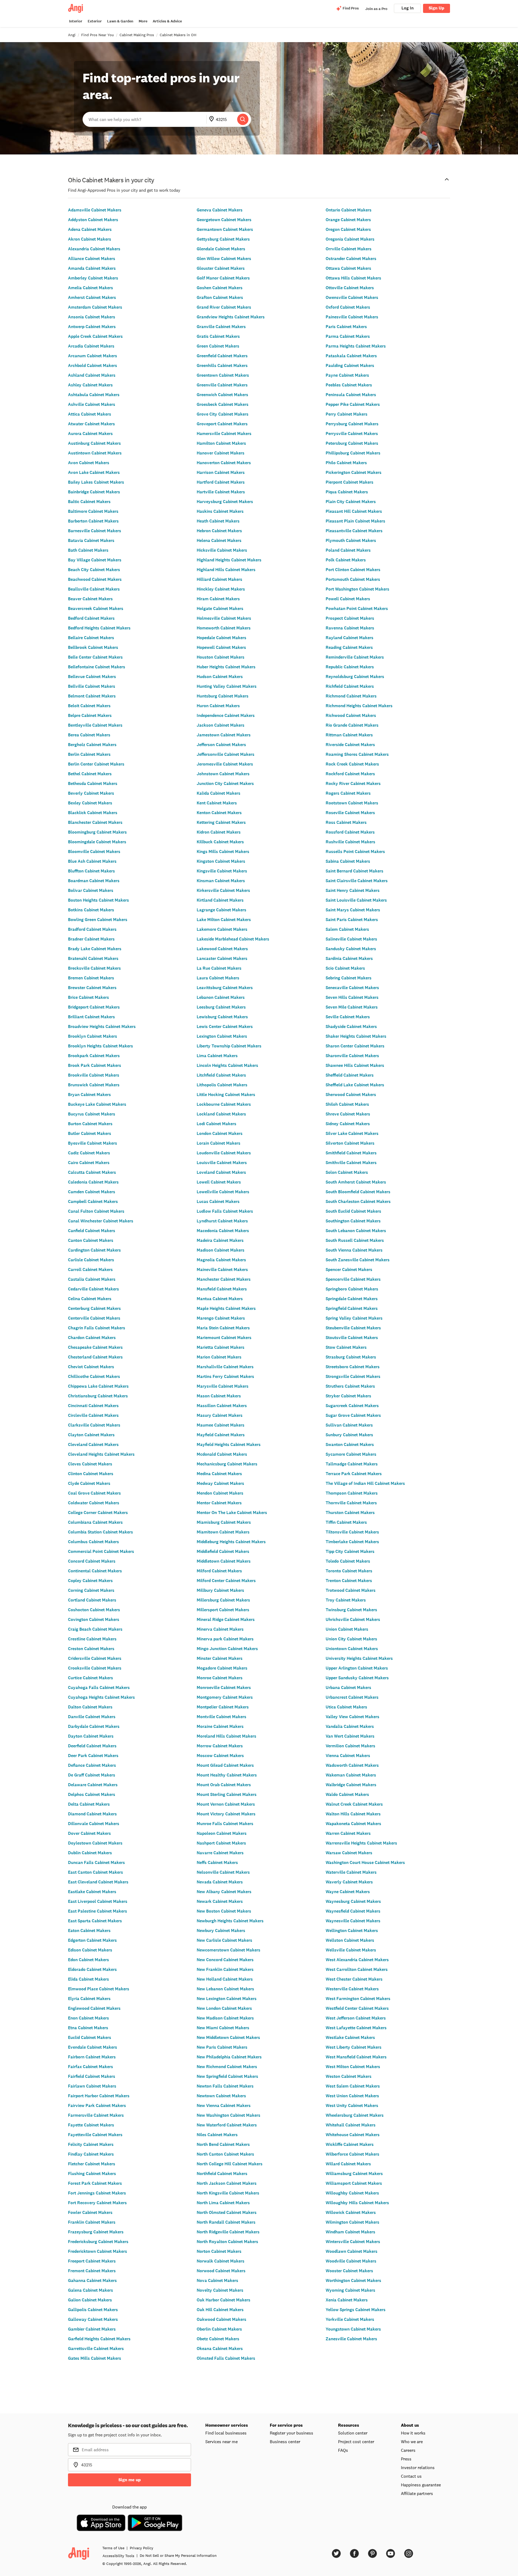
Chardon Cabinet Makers (92, 1338)
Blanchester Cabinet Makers (95, 822)
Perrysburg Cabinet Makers (352, 424)
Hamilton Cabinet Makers (221, 443)
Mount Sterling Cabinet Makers (227, 1794)
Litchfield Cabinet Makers (221, 1075)
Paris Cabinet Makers (346, 327)
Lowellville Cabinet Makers (223, 1192)
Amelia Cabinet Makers (91, 288)
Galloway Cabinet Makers (93, 2319)
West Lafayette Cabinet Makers (356, 2028)
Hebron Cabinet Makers (219, 531)
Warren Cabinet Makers (348, 1833)
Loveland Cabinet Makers (221, 1172)
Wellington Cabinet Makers (352, 1931)
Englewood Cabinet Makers (94, 2008)
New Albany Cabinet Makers (224, 1892)
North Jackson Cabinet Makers (227, 2183)
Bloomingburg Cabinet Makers (97, 832)
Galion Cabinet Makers (90, 2300)
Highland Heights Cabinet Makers (229, 560)
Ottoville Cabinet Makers (350, 288)
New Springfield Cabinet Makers (227, 2076)
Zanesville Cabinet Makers (351, 2339)
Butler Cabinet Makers (90, 1133)
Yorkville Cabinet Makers (350, 2319)
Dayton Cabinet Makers (91, 1736)
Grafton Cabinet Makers (220, 297)
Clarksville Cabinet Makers (94, 1425)
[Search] (243, 119)
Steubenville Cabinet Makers (353, 1328)
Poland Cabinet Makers (348, 550)
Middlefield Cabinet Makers (223, 1551)
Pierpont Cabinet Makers (350, 482)
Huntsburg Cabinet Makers (223, 696)
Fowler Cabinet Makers (90, 2212)
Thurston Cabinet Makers (350, 1513)
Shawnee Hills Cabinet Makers (355, 1065)
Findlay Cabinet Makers (91, 2154)
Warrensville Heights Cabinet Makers (361, 1843)
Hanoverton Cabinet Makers (224, 463)
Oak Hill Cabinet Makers (220, 2310)
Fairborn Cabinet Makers (92, 2057)
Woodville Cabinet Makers (351, 2261)
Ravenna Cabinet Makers (350, 628)
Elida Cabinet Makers (88, 1979)
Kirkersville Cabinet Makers (223, 890)
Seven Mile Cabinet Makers (352, 1007)
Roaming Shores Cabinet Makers (357, 754)
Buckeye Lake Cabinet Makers (97, 1104)
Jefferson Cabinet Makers (221, 745)
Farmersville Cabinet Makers (96, 2115)
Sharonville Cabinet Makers (352, 1056)
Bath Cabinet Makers (88, 550)
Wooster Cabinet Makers (349, 2271)
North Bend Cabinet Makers (223, 2144)
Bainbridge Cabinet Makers (94, 492)
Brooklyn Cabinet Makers (93, 1036)
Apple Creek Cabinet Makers (95, 336)
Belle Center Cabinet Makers (95, 657)
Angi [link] (72, 35)
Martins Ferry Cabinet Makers (225, 1376)
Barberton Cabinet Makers (93, 521)
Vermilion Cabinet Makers (350, 1746)
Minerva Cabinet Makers (220, 1629)
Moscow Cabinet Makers (220, 1756)
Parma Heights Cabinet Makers (356, 346)
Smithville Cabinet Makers (351, 1163)
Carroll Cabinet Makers (90, 1270)
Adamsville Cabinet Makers (95, 210)
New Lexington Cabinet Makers (227, 1999)
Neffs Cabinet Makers (217, 1862)
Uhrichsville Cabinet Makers (353, 1619)
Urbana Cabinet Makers (348, 1687)
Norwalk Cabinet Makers (221, 2261)
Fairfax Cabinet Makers (91, 2067)
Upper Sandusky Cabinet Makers (357, 1678)
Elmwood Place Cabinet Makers (99, 1989)
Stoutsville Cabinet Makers (352, 1338)
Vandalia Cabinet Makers (350, 1726)
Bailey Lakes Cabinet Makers (96, 482)
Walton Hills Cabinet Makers (353, 1814)
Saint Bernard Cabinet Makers (355, 871)
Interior (76, 21)
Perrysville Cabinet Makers (352, 434)
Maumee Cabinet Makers (221, 1425)
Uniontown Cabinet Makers (352, 1649)
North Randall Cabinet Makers (226, 2222)
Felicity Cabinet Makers (91, 2144)
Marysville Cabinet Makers (223, 1386)
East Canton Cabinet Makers (96, 1872)
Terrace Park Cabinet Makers (354, 1474)
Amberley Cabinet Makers (93, 278)
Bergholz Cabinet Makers (92, 745)
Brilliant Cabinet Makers (91, 1017)
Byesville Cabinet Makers (93, 1143)
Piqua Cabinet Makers (347, 492)
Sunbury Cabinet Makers (349, 1435)
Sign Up (437, 8)
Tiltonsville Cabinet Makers (352, 1532)
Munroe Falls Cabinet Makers (225, 1824)
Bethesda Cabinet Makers (93, 783)
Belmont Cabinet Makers (92, 696)
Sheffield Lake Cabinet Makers (355, 1085)
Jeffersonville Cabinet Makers (226, 754)
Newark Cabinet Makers (220, 1901)
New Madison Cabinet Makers (225, 2018)
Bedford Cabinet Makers (91, 618)
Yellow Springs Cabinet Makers (356, 2310)
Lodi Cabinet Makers (217, 1124)
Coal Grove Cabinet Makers (94, 1493)
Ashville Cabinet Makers (92, 404)
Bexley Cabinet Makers (90, 803)
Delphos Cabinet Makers (92, 1794)
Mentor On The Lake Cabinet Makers (232, 1513)
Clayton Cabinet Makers (91, 1435)
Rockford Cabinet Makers (350, 774)
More (143, 21)
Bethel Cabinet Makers (90, 774)
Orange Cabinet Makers (348, 220)
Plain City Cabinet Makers (351, 502)
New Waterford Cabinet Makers (227, 2125)
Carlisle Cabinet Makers (91, 1260)
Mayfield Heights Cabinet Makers (229, 1444)
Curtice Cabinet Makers (91, 1678)
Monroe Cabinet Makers (220, 1678)
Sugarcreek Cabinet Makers (352, 1406)
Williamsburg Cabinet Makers (354, 2174)
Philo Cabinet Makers (346, 463)
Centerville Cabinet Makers (94, 1318)
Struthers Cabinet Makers (350, 1386)
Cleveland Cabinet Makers (93, 1444)
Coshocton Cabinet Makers (94, 1610)
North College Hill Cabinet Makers (230, 2164)
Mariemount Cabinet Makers (224, 1338)
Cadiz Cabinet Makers (89, 1153)
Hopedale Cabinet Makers (221, 638)
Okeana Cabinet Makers (220, 2349)
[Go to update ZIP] (213, 119)
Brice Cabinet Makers (88, 997)
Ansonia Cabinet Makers (92, 317)
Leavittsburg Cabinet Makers (225, 988)
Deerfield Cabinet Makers (92, 1746)
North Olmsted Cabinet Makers (227, 2212)
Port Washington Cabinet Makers (357, 589)
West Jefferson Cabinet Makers (356, 2018)
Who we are (412, 2442)
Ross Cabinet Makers (346, 822)
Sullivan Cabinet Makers (349, 1425)
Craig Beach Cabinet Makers (95, 1629)
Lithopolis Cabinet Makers (222, 1085)
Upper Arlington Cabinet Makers (357, 1668)
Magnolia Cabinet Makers (221, 1260)
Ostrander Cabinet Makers (351, 259)
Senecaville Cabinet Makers (352, 988)
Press (406, 2459)
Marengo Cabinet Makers (221, 1318)
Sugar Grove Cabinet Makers (353, 1415)
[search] (243, 119)
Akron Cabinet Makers (90, 239)
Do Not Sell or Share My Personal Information (178, 2555)
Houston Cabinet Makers (221, 657)
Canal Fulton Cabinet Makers (96, 1211)
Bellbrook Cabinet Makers (93, 647)
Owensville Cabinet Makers (352, 297)
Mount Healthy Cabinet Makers (227, 1775)
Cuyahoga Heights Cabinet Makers (101, 1697)
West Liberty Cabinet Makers (354, 2047)
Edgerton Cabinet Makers (92, 1940)
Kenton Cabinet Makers (219, 813)
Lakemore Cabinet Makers (222, 929)
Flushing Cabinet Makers (92, 2174)
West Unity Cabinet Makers (352, 2105)
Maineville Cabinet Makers (222, 1270)
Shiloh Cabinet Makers (347, 1104)
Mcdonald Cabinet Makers (222, 1454)
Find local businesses (226, 2433)
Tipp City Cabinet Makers (350, 1551)
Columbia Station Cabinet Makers (100, 1532)
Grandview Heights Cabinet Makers (231, 317)
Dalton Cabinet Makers (90, 1707)
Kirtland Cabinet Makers (220, 900)
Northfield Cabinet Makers (222, 2174)
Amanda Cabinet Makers (92, 268)
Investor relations (418, 2467)
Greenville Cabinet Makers (222, 385)
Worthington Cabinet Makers (353, 2280)
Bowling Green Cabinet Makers (98, 920)
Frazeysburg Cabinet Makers (96, 2232)
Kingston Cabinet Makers (221, 861)
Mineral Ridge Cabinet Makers (226, 1619)
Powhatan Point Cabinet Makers (357, 608)
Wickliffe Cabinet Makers (350, 2144)
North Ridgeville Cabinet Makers (228, 2232)
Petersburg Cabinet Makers (352, 443)
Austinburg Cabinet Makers (94, 443)
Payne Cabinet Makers (347, 375)
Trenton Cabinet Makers (349, 1581)
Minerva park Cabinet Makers (225, 1639)
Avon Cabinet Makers (89, 463)
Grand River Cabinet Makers (224, 307)
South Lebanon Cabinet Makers (356, 1231)
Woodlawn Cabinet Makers (352, 2251)
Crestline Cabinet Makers (92, 1639)
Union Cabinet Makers (347, 1629)
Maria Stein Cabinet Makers (223, 1328)
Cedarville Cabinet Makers (93, 1289)
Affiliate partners (417, 2493)
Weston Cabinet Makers (349, 2076)
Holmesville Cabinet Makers (224, 618)
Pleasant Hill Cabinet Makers (354, 511)
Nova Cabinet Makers (217, 2280)
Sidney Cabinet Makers (348, 1124)
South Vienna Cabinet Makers (354, 1250)
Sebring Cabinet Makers (349, 978)
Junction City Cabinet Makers (225, 783)
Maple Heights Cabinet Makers (226, 1308)
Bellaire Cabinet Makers (91, 638)
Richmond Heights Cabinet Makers (359, 706)
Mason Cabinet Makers (219, 1396)
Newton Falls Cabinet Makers (225, 2086)
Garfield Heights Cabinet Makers (99, 2339)
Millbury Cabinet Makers (220, 1590)
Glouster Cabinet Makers (221, 268)
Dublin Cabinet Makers (90, 1853)
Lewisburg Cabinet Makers (222, 1017)
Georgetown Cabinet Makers (224, 220)
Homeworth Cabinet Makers (224, 628)
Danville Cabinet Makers (92, 1717)
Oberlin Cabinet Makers (219, 2329)
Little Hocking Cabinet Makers (226, 1095)
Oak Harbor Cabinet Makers (224, 2300)
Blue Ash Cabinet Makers (92, 861)
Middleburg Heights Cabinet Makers (231, 1542)
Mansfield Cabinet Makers (222, 1289)
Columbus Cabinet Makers (93, 1542)
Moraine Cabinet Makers (220, 1726)
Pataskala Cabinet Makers (351, 356)
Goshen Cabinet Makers (220, 288)
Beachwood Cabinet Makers (95, 579)
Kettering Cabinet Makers (221, 822)
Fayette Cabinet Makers (91, 2125)
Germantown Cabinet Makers (225, 229)
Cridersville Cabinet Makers (95, 1658)
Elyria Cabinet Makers (89, 1999)
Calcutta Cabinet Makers (92, 1172)
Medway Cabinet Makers (220, 1483)
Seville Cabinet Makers (348, 1017)
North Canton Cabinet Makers (225, 2154)
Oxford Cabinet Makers (348, 307)
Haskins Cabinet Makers (220, 511)
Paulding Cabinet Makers (350, 365)
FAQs (343, 2450)
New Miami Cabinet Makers (223, 2028)
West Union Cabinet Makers (352, 2096)
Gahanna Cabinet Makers (92, 2280)
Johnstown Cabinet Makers (223, 774)
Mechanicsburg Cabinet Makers (227, 1464)
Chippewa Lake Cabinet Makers (98, 1386)
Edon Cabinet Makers (88, 1960)
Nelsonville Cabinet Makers (223, 1872)
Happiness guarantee (421, 2485)
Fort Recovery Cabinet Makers (97, 2203)
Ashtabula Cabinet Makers (94, 395)
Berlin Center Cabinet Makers (96, 764)
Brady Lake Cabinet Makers (95, 949)
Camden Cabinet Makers (92, 1192)
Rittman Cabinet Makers (349, 735)
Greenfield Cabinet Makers (222, 356)
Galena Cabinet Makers (91, 2290)
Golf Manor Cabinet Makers (223, 278)
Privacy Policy (142, 2548)
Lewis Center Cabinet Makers (225, 1026)
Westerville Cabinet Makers (352, 1989)
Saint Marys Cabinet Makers (353, 910)
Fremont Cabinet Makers (92, 2271)
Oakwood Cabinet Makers (221, 2319)
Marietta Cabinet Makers (221, 1347)
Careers (408, 2450)
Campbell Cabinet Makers (93, 1201)
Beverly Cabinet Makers (91, 793)
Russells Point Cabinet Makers (355, 852)
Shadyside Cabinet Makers (351, 1026)
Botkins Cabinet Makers (91, 910)
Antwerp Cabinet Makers (92, 327)
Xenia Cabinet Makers (347, 2300)
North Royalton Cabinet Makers (227, 2242)
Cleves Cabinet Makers (90, 1464)
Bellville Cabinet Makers (92, 686)
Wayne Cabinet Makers (348, 1892)
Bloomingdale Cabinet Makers (97, 842)
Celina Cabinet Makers (90, 1299)
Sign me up (130, 2480)
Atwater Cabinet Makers (91, 424)
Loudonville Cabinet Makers (224, 1153)
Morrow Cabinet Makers (220, 1746)
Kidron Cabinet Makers (219, 832)
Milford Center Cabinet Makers (226, 1581)
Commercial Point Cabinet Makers (101, 1551)
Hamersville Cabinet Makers (224, 434)
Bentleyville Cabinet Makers (95, 725)
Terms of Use (113, 2548)
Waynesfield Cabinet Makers (353, 1911)
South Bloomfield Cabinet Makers (358, 1192)
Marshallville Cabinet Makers (225, 1367)
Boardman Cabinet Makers (94, 881)
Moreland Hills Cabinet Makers (226, 1736)
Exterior (95, 21)
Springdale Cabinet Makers (352, 1299)
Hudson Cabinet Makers (220, 677)
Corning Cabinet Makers (91, 1590)
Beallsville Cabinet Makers (94, 589)
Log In (408, 8)
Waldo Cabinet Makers (347, 1794)
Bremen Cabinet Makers (91, 978)
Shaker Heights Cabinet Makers (356, 1036)
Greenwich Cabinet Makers (222, 395)
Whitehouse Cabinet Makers (353, 2135)
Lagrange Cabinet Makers (221, 910)
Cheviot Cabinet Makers (91, 1367)
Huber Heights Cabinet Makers (226, 667)
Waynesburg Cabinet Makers (353, 1901)
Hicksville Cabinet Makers (222, 550)
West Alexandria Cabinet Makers (357, 1960)
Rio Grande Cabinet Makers (352, 725)
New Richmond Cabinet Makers (227, 2067)
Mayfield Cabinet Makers (221, 1435)
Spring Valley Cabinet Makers (354, 1318)
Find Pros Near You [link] (98, 35)
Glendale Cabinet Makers (221, 249)
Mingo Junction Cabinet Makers (227, 1649)
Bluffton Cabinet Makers (91, 871)
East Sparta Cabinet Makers (95, 1921)
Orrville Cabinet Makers (349, 249)
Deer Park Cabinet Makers (93, 1756)
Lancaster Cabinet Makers (222, 958)
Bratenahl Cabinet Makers (93, 958)
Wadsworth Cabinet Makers (352, 1765)
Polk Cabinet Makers (346, 560)
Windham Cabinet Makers (350, 2232)
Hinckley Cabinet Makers (221, 589)
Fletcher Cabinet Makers (92, 2164)
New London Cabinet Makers (224, 2008)
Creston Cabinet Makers (91, 1649)
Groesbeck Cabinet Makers (223, 404)
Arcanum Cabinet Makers (93, 356)
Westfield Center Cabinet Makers (357, 2008)
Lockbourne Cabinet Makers (224, 1104)
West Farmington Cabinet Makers (358, 1999)
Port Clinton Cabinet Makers (353, 570)
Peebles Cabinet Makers (349, 385)
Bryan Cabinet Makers (89, 1095)
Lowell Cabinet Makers (219, 1182)
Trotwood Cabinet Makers (351, 1590)
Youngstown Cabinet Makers (353, 2329)
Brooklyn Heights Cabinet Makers (100, 1046)
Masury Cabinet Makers (220, 1415)
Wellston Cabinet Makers (350, 1940)
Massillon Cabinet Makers (222, 1406)
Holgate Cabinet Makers (220, 608)
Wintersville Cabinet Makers (353, 2242)
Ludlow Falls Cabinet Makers (225, 1211)
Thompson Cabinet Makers (352, 1493)
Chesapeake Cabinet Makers (95, 1347)
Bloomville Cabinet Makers (94, 852)
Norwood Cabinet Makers (221, 2271)
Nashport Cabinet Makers (221, 1843)
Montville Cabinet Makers (221, 1717)
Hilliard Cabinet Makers (219, 579)
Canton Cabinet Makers (91, 1240)
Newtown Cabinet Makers (221, 2096)
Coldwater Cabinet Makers (94, 1503)
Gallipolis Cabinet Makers (93, 2310)
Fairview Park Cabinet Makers (97, 2105)
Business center (285, 2442)
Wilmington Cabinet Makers (352, 2222)
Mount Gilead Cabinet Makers (225, 1765)
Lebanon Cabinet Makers (221, 997)
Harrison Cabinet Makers (221, 472)
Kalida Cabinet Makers (219, 793)
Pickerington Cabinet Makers (354, 472)
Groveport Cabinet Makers (222, 424)
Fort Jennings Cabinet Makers (97, 2193)
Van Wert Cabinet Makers (350, 1736)
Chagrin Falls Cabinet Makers (97, 1328)
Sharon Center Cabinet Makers (355, 1046)
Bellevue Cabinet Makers (92, 677)
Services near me (221, 2442)
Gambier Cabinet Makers (92, 2329)
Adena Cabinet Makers (90, 229)
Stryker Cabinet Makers (348, 1396)
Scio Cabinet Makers (345, 968)
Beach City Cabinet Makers (94, 570)
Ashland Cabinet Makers (92, 375)
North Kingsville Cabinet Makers (228, 2193)
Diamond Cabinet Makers (92, 1814)
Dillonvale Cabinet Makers (94, 1824)
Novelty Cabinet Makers (220, 2290)
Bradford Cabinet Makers (92, 929)
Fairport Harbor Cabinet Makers (99, 2096)
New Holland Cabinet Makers (225, 1979)
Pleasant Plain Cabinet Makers (355, 521)
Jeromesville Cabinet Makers (225, 764)
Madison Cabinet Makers (221, 1250)
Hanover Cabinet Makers (221, 453)
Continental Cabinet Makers (95, 1571)
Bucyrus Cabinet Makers (92, 1114)
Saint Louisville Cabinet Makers (356, 900)
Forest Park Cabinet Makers (95, 2183)
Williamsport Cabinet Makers (354, 2183)
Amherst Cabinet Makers (92, 297)
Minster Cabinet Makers (220, 1658)
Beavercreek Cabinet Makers (96, 608)
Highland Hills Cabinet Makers (226, 570)
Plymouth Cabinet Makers (351, 540)
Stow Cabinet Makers (346, 1347)
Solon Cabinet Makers (347, 1172)
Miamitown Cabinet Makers (223, 1532)
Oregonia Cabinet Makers (350, 239)
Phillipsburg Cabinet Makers (353, 453)
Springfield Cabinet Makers (352, 1308)
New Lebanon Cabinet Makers (225, 1989)
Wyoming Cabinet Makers (350, 2290)
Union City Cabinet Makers (351, 1639)
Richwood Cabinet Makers (351, 715)
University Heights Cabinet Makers (359, 1658)
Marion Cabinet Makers (219, 1357)
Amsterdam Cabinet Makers (95, 307)
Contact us (411, 2476)
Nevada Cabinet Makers (220, 1882)
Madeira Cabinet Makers (220, 1240)
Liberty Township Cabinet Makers (229, 1046)
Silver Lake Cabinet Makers (352, 1133)
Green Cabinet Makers (218, 346)
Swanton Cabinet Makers (350, 1444)
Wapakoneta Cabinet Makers (353, 1824)
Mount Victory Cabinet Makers (226, 1814)
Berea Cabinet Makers (89, 735)
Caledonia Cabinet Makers (93, 1182)
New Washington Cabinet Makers (229, 2115)
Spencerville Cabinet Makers (353, 1279)
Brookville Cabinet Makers (94, 1075)
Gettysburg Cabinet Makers (223, 239)
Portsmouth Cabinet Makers (353, 579)
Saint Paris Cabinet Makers (352, 920)
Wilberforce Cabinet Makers (352, 2154)
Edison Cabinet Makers (90, 1950)
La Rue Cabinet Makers (219, 968)
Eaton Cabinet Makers (89, 1931)
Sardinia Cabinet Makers (349, 958)
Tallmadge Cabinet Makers (352, 1464)
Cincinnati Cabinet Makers (93, 1406)
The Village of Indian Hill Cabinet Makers (365, 1483)
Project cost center (356, 2442)
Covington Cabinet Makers (94, 1619)
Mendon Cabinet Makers (220, 1493)
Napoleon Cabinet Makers (222, 1833)
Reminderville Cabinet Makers (355, 657)
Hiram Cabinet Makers (218, 599)
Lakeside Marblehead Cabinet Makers (233, 939)
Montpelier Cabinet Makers (223, 1707)
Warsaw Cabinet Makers (349, 1853)
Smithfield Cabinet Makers (351, 1153)
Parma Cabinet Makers (348, 336)
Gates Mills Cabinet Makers (95, 2358)
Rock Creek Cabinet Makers (352, 764)
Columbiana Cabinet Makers (95, 1522)
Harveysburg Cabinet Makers (225, 502)
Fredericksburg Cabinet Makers (98, 2242)
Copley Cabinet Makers (90, 1581)
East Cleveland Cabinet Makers (98, 1882)
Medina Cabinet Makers (219, 1474)
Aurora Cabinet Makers (90, 434)
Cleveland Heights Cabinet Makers (101, 1454)
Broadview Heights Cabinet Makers (102, 1026)
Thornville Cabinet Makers (351, 1503)
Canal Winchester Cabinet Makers (101, 1221)
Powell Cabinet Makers (348, 599)
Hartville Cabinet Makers (221, 492)
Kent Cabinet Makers (217, 803)
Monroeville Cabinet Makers (224, 1687)
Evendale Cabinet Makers (93, 2047)
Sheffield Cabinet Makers (350, 1075)
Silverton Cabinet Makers (350, 1143)
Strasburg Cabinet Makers (351, 1357)
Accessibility (118, 2556)
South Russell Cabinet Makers (355, 1240)
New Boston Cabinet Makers (224, 1911)
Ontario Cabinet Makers (349, 210)
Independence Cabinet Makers (226, 715)
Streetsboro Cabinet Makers (353, 1367)
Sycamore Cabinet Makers (351, 1454)
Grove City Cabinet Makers (223, 414)
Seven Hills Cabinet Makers (352, 997)
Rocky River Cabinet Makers (353, 783)
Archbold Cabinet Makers (93, 365)
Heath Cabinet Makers (218, 521)
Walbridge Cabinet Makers (351, 1785)
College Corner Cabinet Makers (98, 1513)
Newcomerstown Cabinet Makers (229, 1950)
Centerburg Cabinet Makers (94, 1308)
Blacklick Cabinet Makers (93, 813)
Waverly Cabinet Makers (349, 1882)
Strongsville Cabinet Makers (353, 1376)
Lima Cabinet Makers (217, 1056)
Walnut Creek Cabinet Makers (354, 1804)
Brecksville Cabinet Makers (94, 968)
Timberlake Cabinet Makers (352, 1542)
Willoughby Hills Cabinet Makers (357, 2203)
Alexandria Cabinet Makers (94, 249)
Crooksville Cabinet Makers (95, 1668)
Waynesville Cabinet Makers (353, 1921)
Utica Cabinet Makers (346, 1707)
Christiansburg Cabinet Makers (98, 1396)
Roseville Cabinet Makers (350, 813)
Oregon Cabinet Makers (348, 229)
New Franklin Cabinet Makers (225, 1969)
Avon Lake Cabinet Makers (94, 472)
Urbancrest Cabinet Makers (352, 1697)
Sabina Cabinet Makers (348, 861)
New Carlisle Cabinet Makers (224, 1940)
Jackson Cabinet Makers (221, 725)
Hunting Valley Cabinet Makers (227, 686)
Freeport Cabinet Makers (92, 2261)
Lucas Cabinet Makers (218, 1201)
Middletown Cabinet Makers (224, 1561)
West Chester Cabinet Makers (354, 1979)
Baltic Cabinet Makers (89, 502)
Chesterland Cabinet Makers (95, 1357)
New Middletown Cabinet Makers (228, 2037)
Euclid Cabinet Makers (90, 2037)
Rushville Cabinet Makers (350, 842)
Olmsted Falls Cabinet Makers (226, 2358)
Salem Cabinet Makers (347, 929)
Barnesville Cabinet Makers (95, 531)
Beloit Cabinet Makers (89, 706)
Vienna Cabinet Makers (348, 1756)
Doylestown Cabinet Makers (95, 1843)
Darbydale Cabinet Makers (94, 1726)
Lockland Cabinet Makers (221, 1114)
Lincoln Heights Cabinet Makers (227, 1065)
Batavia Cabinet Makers (91, 540)
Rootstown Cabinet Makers (352, 803)
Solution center (353, 2433)
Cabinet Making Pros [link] (137, 35)
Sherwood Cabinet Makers (351, 1095)
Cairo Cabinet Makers (89, 1163)
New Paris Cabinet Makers (222, 2047)
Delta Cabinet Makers (89, 1804)
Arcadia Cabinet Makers (91, 346)
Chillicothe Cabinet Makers (94, 1376)
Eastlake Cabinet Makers (92, 1892)
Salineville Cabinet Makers (351, 939)
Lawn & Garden (120, 21)
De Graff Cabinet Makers (92, 1775)
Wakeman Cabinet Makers (351, 1775)
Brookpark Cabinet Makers (94, 1056)
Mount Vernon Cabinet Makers (226, 1804)
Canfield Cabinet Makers (92, 1231)
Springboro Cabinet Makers (352, 1289)
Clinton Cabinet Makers (91, 1474)
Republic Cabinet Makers (350, 667)
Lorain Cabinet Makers (219, 1143)
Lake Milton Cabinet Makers (224, 920)
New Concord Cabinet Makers (225, 1960)
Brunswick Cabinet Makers (94, 1085)
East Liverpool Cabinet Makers (98, 1901)
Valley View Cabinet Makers (352, 1717)
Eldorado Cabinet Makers (92, 1969)
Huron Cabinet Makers (218, 706)
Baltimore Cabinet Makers (93, 511)
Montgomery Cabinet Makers (225, 1697)
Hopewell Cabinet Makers (221, 647)
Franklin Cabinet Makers (92, 2222)
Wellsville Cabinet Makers (351, 1950)
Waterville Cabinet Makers (351, 1872)
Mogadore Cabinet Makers (222, 1668)
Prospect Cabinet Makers (350, 618)
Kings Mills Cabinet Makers (223, 852)
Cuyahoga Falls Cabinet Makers (99, 1687)
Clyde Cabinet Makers (89, 1483)
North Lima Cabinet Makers (223, 2203)
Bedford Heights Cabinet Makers (99, 628)
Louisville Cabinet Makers (222, 1163)
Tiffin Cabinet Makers (346, 1522)
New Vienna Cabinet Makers (224, 2105)
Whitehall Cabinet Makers (351, 2125)
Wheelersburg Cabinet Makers (355, 2115)
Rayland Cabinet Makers (350, 638)
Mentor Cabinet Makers (219, 1503)
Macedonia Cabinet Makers (223, 1231)
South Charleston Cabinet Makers (358, 1201)
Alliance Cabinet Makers (92, 259)
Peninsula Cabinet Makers (351, 395)
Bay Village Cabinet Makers (95, 560)
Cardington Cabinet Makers (94, 1250)
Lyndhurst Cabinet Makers (222, 1221)
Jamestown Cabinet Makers (224, 735)
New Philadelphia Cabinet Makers (229, 2057)
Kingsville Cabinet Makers (222, 871)
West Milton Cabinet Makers (353, 2067)
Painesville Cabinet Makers (352, 317)
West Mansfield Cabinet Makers (356, 2057)
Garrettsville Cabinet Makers (96, 2349)
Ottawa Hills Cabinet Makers (353, 278)
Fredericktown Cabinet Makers (98, 2251)
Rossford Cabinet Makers (350, 832)
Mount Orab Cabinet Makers (224, 1785)
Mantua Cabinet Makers (220, 1299)
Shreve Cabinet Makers (348, 1114)
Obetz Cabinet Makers (218, 2339)
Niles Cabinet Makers (217, 2135)
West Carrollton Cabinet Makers (357, 1969)
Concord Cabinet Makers (92, 1561)
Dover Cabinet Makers (89, 1833)
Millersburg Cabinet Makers (223, 1600)
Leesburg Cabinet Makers (221, 1007)
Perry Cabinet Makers (347, 414)
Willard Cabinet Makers (348, 2164)
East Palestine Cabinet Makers (98, 1911)
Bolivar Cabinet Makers (91, 890)
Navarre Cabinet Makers (220, 1853)
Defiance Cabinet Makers (92, 1765)
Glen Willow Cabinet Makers (224, 259)
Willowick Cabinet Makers (351, 2212)
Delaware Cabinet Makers (93, 1785)
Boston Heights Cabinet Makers (98, 900)
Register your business (292, 2433)
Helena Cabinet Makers (219, 540)
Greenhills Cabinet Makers (222, 365)
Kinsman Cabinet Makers (221, 881)
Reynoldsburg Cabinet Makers (355, 677)
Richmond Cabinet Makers (351, 696)
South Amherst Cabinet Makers (356, 1182)
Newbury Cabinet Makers (221, 1931)
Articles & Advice (167, 21)
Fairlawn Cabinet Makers (92, 2086)
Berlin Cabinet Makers (89, 754)
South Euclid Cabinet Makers (353, 1211)
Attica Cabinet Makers (90, 414)
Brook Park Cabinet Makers (95, 1065)
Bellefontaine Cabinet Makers (97, 667)
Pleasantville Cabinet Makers (354, 531)
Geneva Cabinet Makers (220, 210)
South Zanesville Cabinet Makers (358, 1260)
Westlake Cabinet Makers (350, 2037)
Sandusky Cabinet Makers (351, 949)
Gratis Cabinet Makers (218, 336)
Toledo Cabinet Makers (348, 1561)
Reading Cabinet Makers (349, 647)
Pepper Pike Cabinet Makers (353, 404)
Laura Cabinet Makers (218, 978)
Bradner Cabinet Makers (91, 939)
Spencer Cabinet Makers (349, 1270)
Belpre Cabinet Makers (90, 715)
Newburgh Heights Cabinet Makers (230, 1921)
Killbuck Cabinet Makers (220, 842)
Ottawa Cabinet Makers (348, 268)
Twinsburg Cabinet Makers (351, 1610)
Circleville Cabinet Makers (93, 1415)
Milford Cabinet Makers (219, 1571)
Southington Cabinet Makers (353, 1221)
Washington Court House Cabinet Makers (365, 1862)
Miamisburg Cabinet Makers (224, 1522)
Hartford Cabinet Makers (221, 482)
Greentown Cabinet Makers (223, 375)
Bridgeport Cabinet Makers (94, 1007)
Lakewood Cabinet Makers (222, 949)
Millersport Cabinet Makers (223, 1610)
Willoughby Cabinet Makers (352, 2193)
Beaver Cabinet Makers (90, 599)
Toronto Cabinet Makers (349, 1571)
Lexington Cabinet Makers (222, 1036)
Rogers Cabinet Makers (348, 793)
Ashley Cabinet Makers (90, 385)
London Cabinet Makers (220, 1133)
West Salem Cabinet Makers (353, 2086)
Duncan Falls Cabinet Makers (96, 1862)
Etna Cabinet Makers (88, 2028)
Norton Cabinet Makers (219, 2251)
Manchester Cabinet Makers (224, 1279)
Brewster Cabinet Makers (92, 988)
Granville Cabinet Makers (221, 327)
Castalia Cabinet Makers (92, 1279)
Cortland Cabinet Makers (92, 1600)
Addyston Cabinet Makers (93, 220)
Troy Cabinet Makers (346, 1600)
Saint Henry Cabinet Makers (353, 890)
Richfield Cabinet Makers (350, 686)
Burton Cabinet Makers (90, 1124)
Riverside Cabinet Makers (350, 745)
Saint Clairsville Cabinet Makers (357, 881)
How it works (413, 2433)
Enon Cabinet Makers (88, 2018)
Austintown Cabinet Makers (95, 453)
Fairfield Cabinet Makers (92, 2076)
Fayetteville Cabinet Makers (95, 2135)
